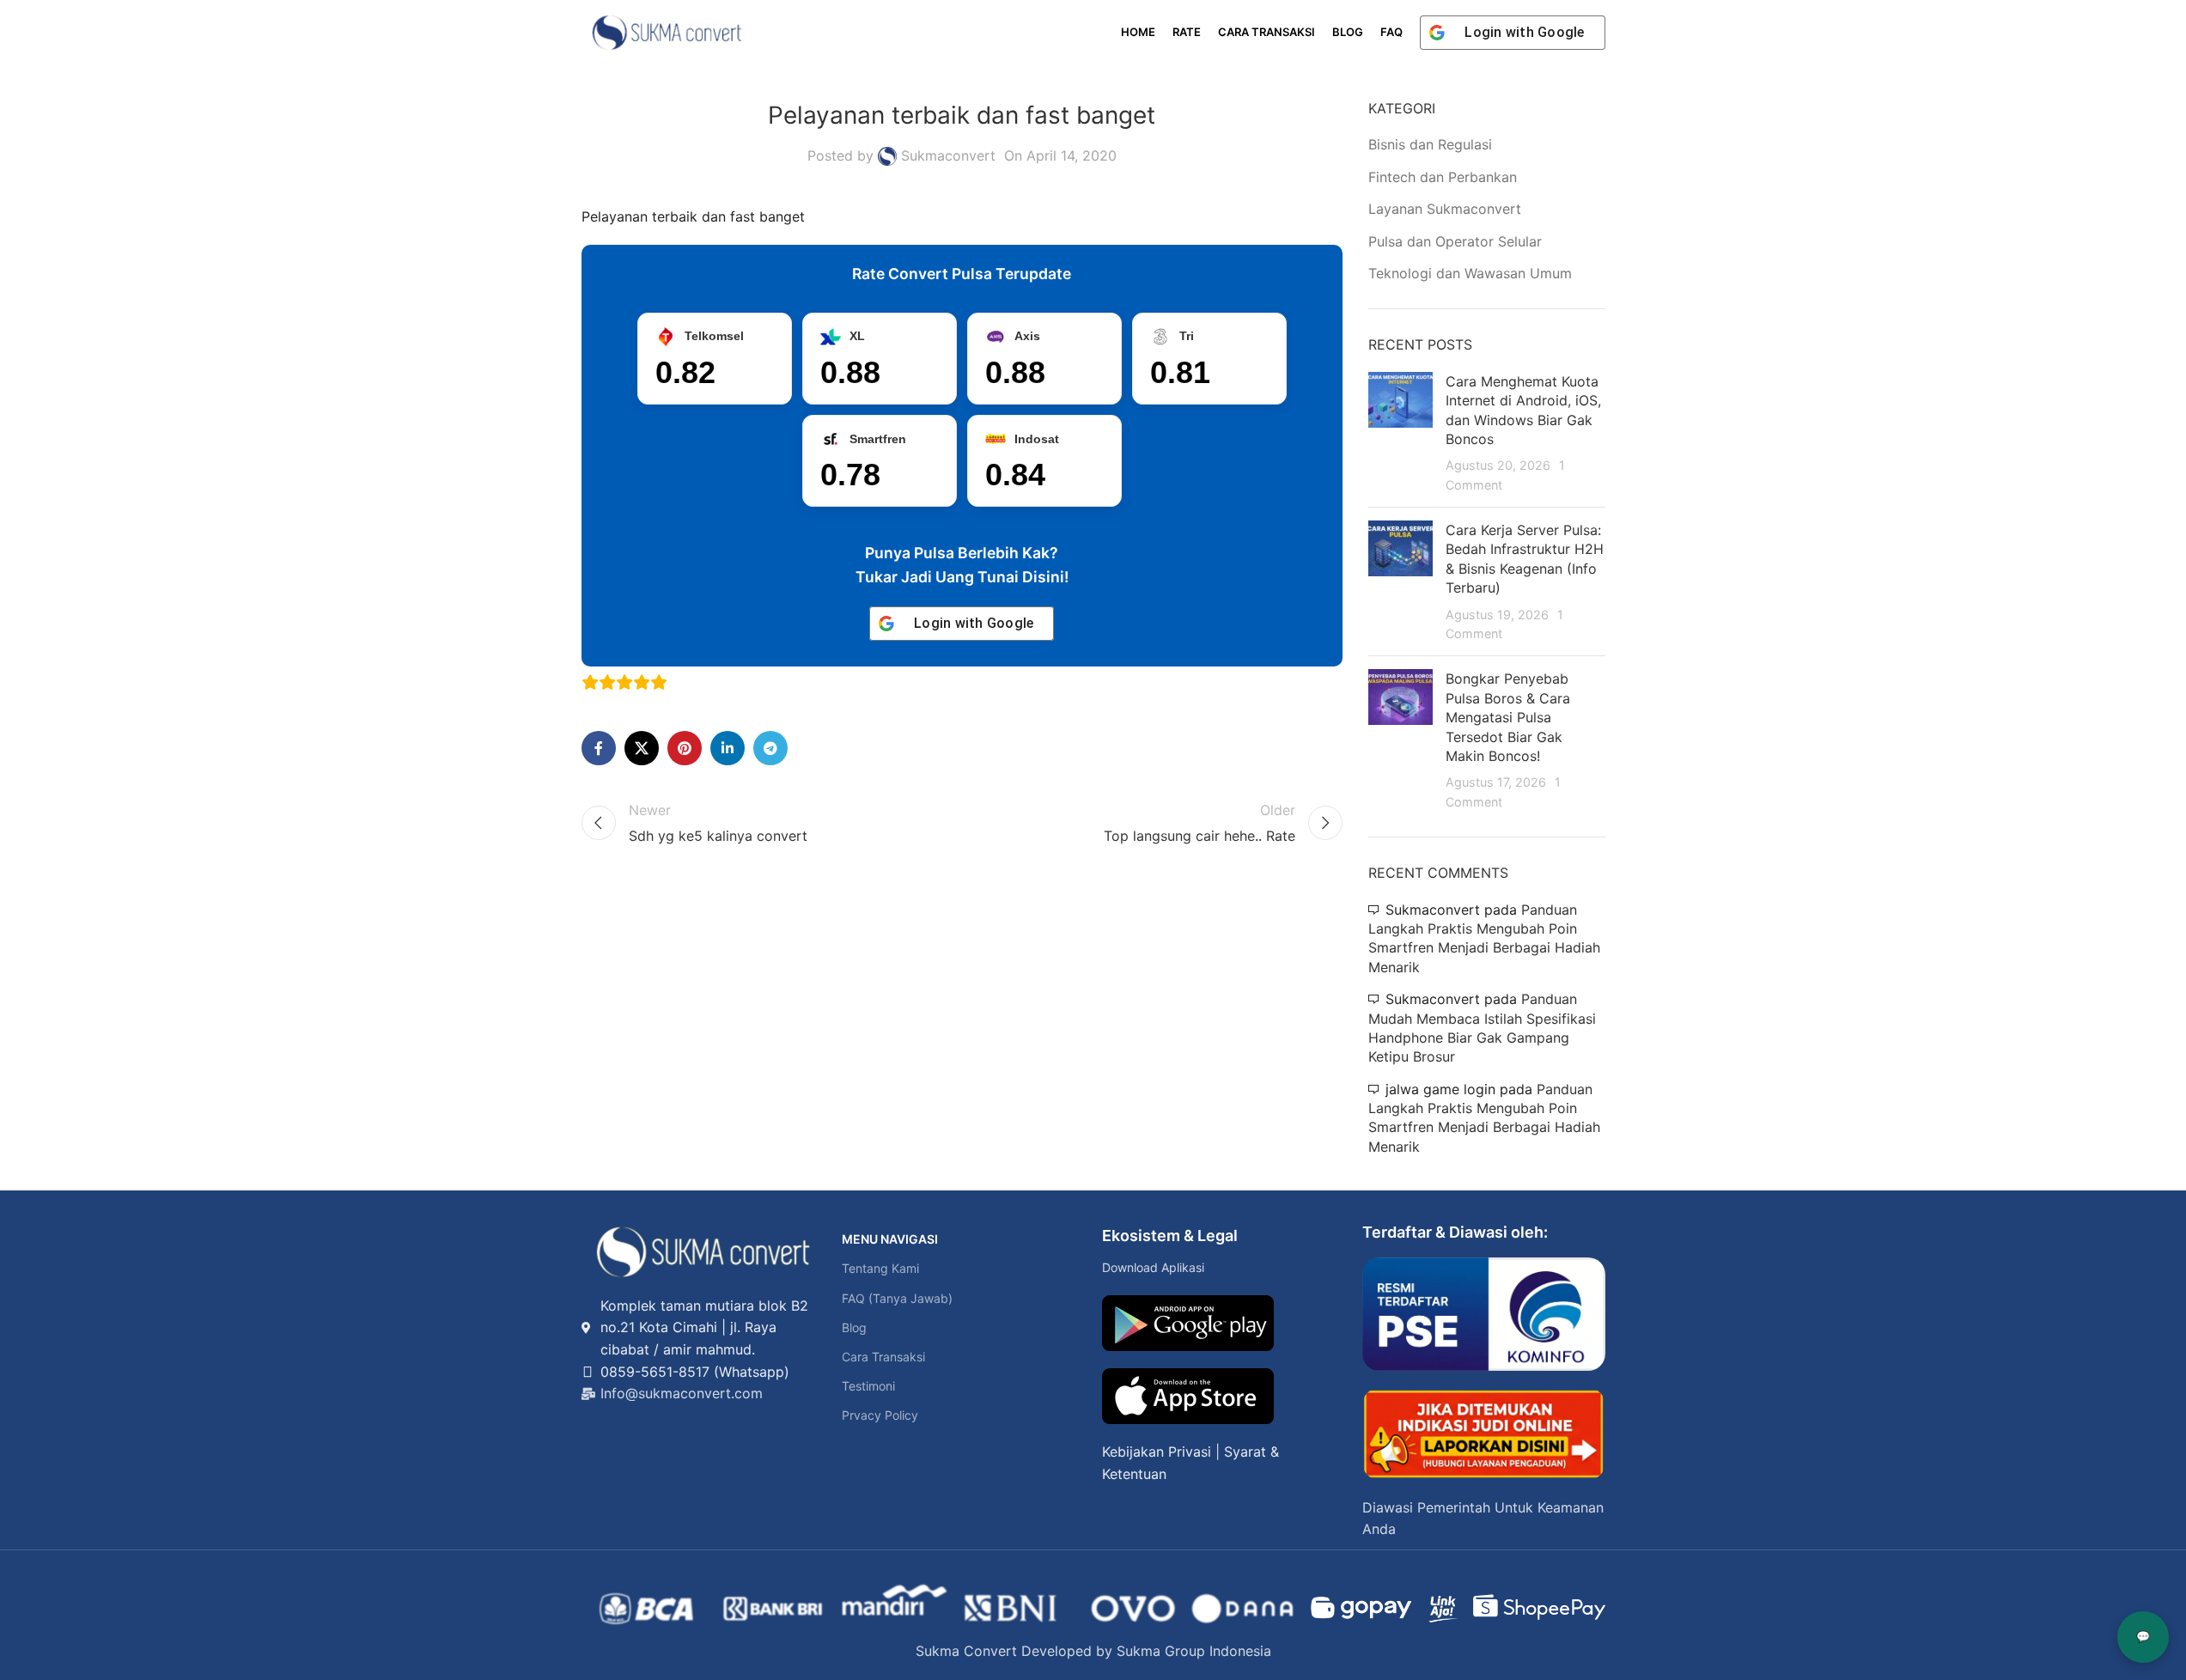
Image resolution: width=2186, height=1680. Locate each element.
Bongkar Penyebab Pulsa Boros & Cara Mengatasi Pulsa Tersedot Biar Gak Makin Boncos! (1508, 717)
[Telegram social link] (770, 748)
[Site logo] (667, 31)
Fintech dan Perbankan (1443, 177)
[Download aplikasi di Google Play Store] (1188, 1323)
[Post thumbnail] (1401, 433)
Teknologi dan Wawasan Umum (1470, 273)
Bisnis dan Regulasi (1430, 144)
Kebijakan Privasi (1157, 1452)
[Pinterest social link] (685, 748)
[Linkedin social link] (728, 748)
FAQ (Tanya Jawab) (897, 1298)
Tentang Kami (880, 1268)
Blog (854, 1327)
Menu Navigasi (890, 1239)
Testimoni (868, 1386)
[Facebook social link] (599, 748)
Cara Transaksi (883, 1357)
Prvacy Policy (880, 1415)
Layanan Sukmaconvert (1445, 209)
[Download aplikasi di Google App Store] (1188, 1396)
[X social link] (642, 748)
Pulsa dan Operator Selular (1455, 241)
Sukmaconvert (948, 155)
